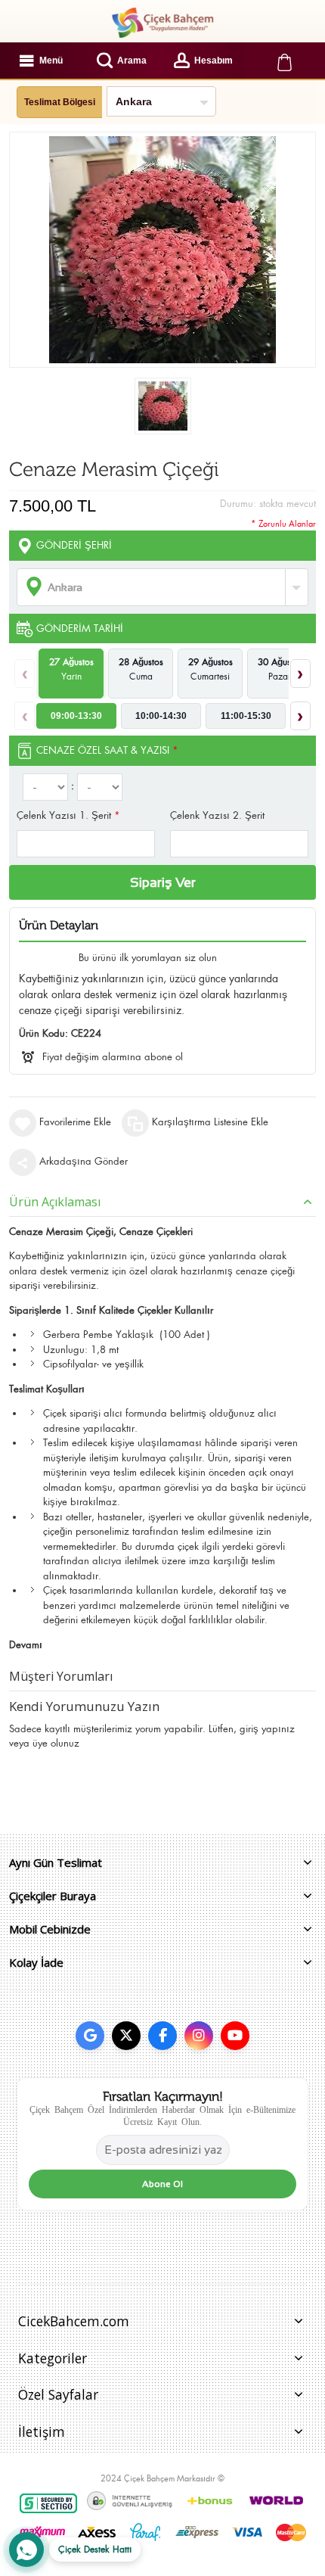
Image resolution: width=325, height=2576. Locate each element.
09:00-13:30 (76, 716)
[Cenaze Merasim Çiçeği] (163, 406)
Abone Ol (162, 2184)
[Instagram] (199, 2036)
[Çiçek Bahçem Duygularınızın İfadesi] (162, 23)
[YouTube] (235, 2036)
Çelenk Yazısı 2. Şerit (217, 815)
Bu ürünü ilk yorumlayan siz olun (148, 958)
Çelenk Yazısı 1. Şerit (68, 815)
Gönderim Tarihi (80, 628)
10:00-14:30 (161, 716)
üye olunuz (56, 1743)
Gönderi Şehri (74, 545)
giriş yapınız (267, 1729)
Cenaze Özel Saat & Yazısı (107, 750)
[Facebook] (162, 2036)
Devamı (26, 1645)
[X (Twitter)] (126, 2036)
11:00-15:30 (246, 716)
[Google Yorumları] (90, 2036)
